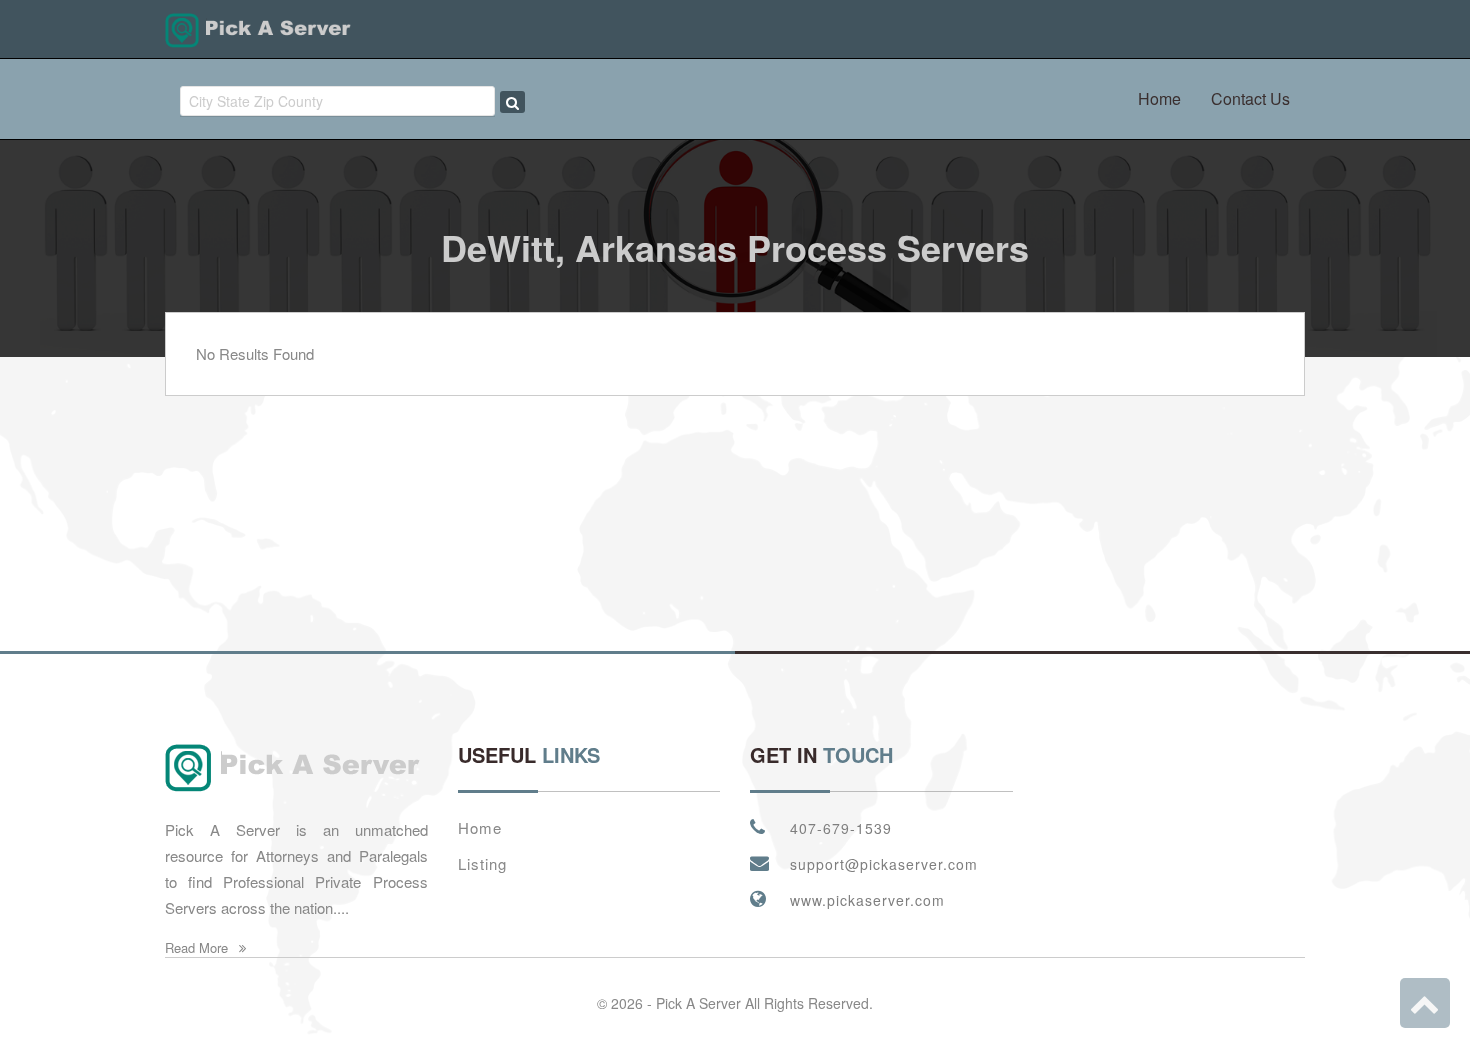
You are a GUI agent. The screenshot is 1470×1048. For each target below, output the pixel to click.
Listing (482, 863)
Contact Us (1250, 98)
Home (1159, 98)
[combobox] (337, 101)
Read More (198, 947)
